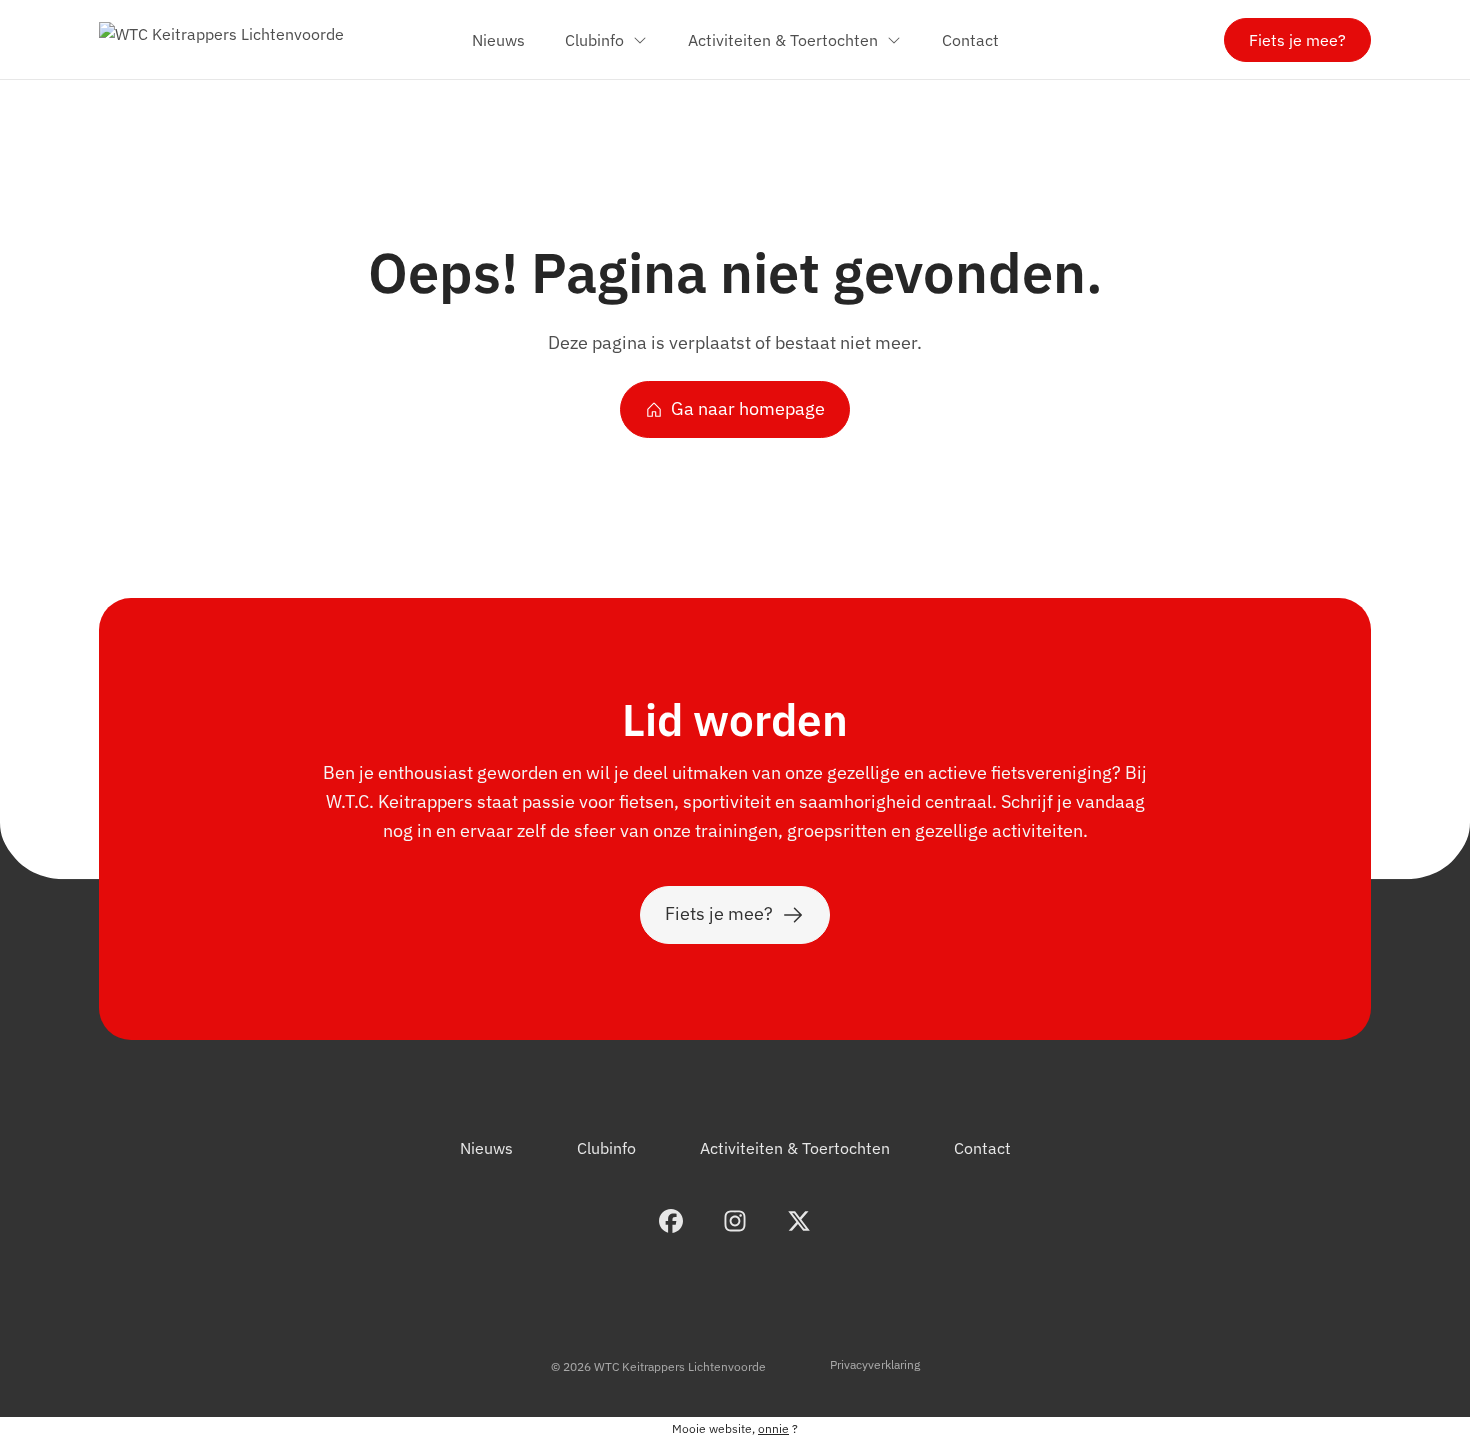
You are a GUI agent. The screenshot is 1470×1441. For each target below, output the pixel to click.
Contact (982, 1148)
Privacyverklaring (875, 1364)
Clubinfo (606, 1148)
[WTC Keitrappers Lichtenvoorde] (221, 40)
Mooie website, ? (735, 1428)
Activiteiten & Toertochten (795, 1148)
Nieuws (486, 1148)
